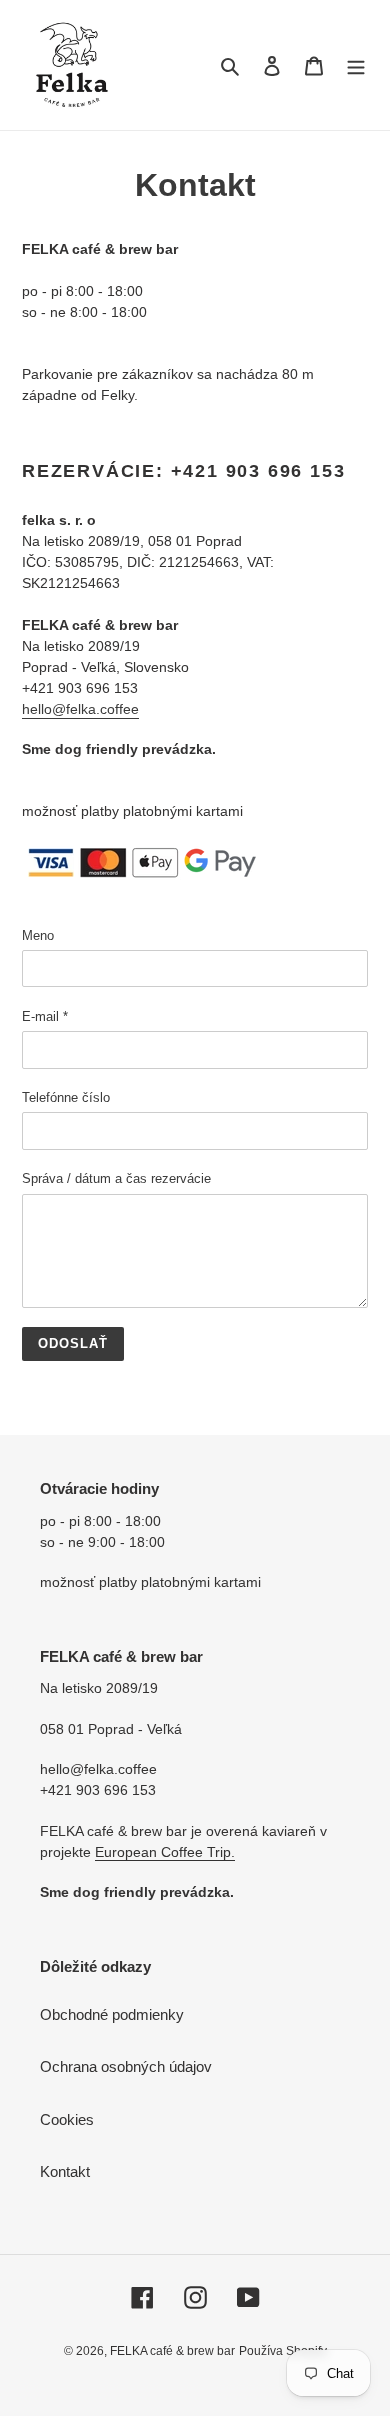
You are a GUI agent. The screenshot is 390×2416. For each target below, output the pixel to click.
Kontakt (65, 2171)
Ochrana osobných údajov (126, 2066)
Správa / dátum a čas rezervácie (116, 1178)
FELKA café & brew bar (172, 2351)
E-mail (45, 1016)
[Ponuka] (356, 65)
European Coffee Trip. (165, 1852)
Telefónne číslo (66, 1097)
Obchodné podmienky (112, 2014)
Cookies (67, 2119)
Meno (38, 935)
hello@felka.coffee (80, 709)
